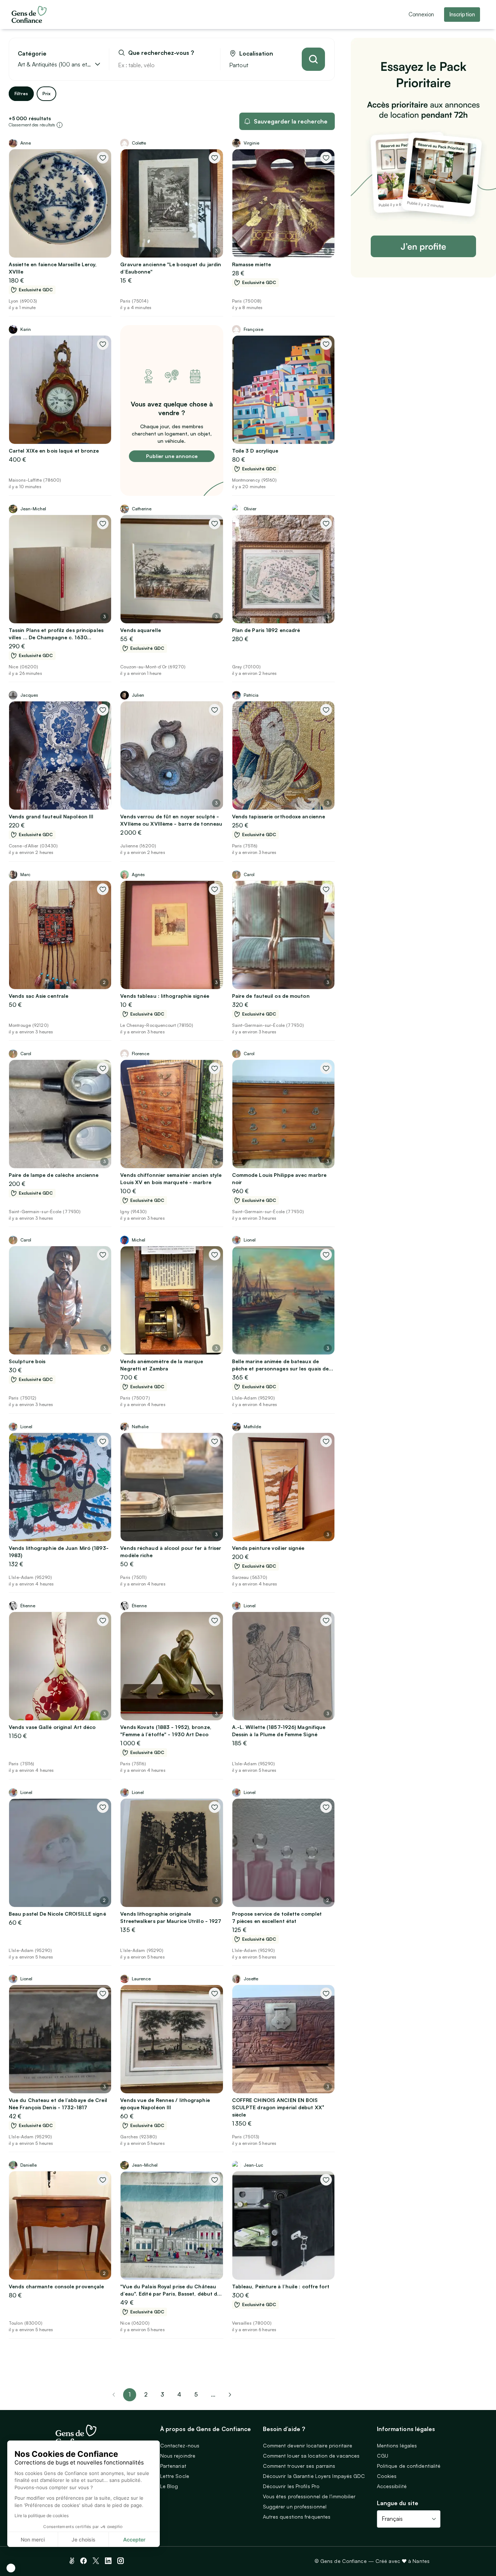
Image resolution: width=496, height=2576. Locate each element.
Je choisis (84, 2539)
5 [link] (196, 2394)
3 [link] (162, 2394)
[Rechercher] (313, 59)
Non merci (33, 2539)
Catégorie (32, 54)
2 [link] (146, 2394)
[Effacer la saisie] (206, 65)
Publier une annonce (172, 456)
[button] (11, 2568)
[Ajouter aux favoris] (103, 158)
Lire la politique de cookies (42, 2516)
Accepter (134, 2539)
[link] (230, 2395)
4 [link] (179, 2394)
